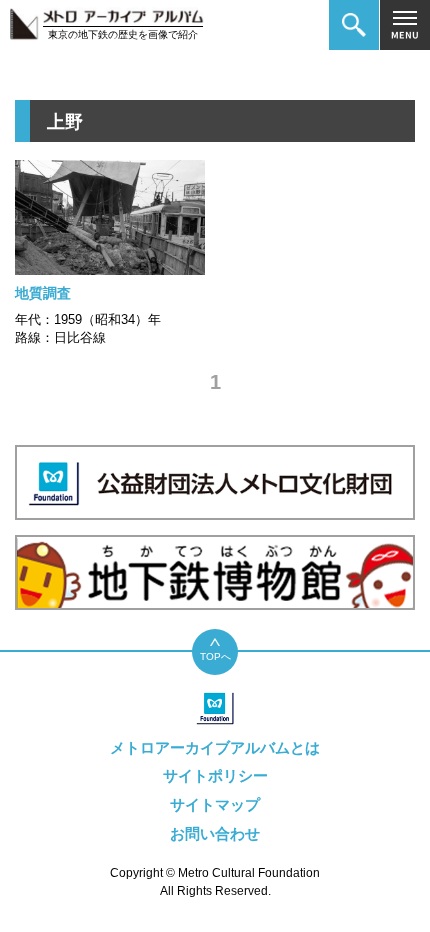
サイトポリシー (215, 775)
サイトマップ (215, 804)
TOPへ (215, 656)
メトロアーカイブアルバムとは (215, 747)
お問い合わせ (215, 833)
